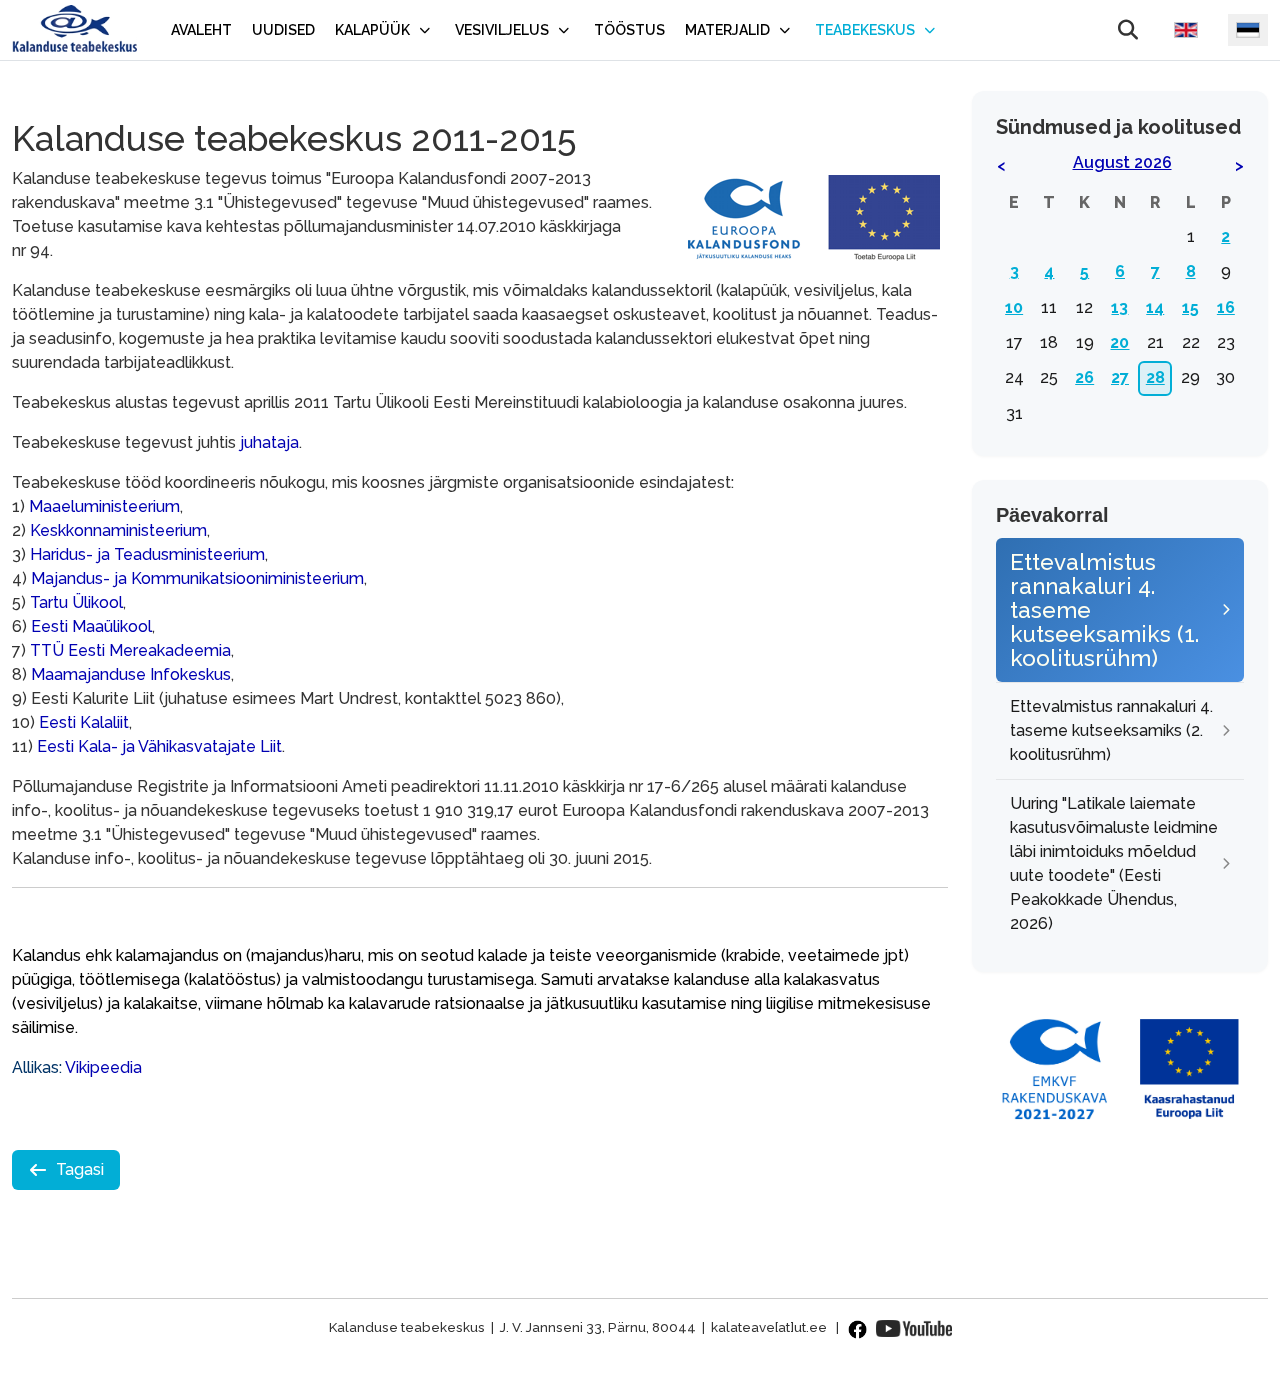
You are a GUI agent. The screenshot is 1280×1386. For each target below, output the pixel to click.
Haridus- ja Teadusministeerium (147, 554)
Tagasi (80, 1169)
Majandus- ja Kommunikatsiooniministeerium (197, 578)
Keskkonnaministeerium (118, 530)
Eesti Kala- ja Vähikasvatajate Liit (159, 746)
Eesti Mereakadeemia (149, 650)
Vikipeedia (103, 1067)
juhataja (269, 442)
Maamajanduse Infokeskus (131, 674)
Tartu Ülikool (76, 602)
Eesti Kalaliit (84, 722)
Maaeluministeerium (104, 506)
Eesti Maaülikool (91, 626)
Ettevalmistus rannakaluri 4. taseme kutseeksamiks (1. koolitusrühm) (1104, 610)
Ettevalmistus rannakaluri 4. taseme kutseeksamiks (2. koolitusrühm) (1111, 730)
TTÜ (49, 650)
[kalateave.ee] (74, 30)
